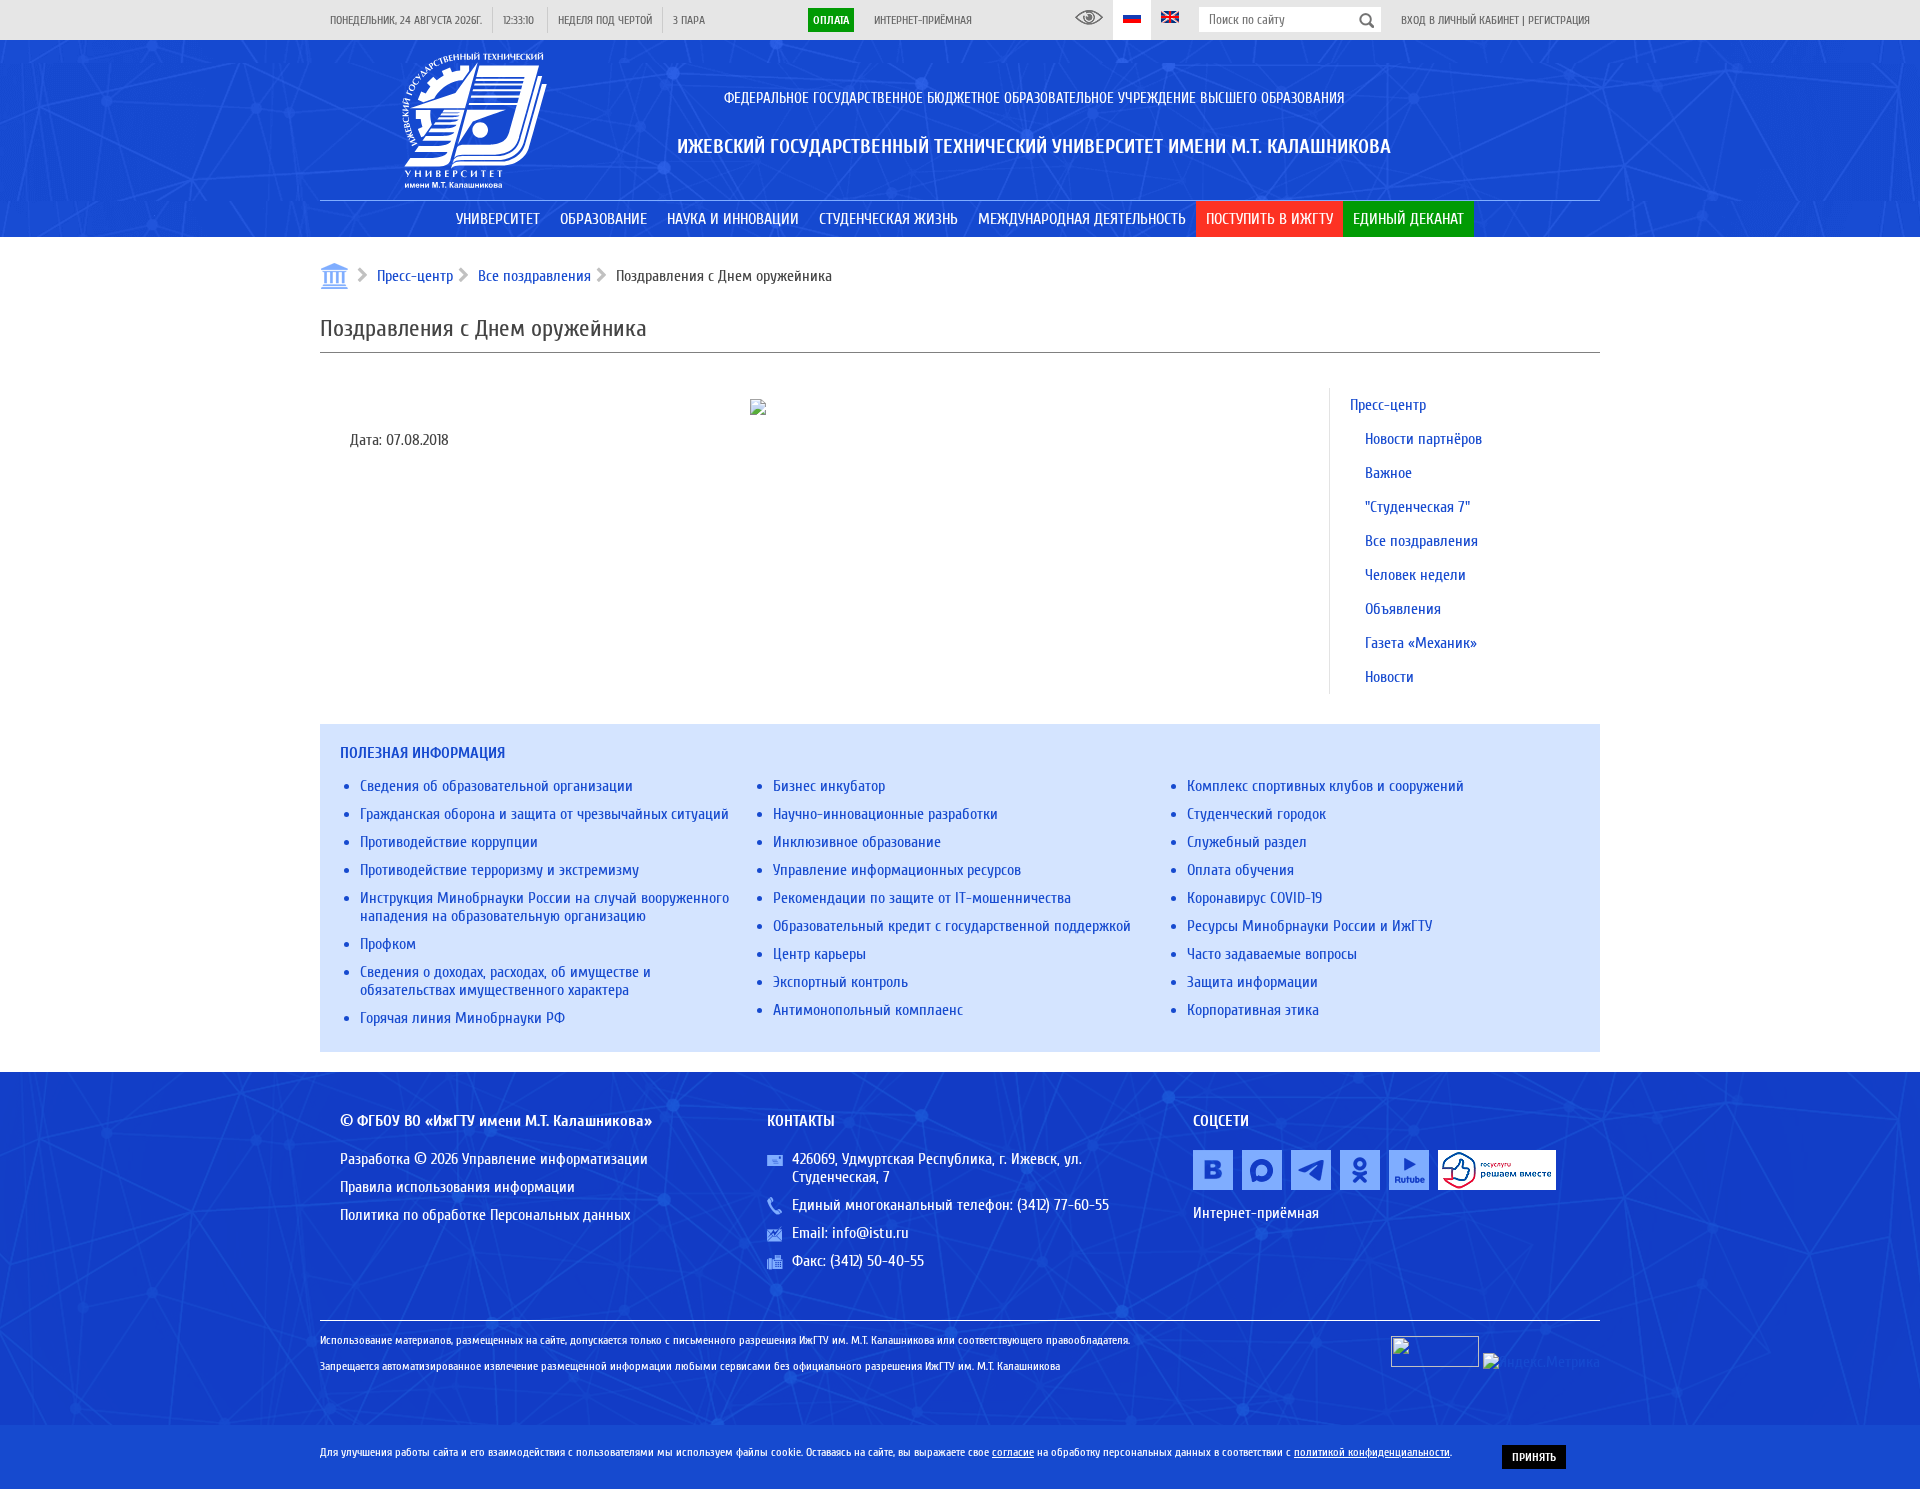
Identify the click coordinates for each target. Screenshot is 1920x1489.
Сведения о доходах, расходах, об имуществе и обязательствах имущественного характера (505, 981)
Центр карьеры (819, 954)
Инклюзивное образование (857, 842)
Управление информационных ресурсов (897, 870)
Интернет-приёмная (923, 20)
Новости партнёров (1423, 439)
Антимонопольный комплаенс (868, 1010)
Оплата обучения (1240, 870)
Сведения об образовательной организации (496, 786)
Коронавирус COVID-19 (1254, 898)
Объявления (1403, 609)
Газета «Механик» (1421, 643)
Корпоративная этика (1253, 1010)
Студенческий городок (1256, 814)
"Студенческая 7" (1417, 507)
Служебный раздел (1247, 842)
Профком (388, 944)
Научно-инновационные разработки (885, 814)
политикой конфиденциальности (1372, 1452)
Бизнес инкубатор (829, 786)
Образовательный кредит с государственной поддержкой (952, 926)
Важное (1388, 473)
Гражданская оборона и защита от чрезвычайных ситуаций (544, 814)
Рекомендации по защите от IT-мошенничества (922, 898)
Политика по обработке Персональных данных (485, 1215)
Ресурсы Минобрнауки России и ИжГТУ (1309, 926)
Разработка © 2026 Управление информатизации (494, 1159)
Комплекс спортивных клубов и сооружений (1325, 786)
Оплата (831, 20)
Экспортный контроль (840, 982)
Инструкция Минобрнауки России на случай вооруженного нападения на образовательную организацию (544, 907)
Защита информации (1252, 982)
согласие (1013, 1452)
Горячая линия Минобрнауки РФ (462, 1018)
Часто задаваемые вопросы (1272, 954)
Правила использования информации (457, 1187)
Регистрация (1559, 20)
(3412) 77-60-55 (1063, 1205)
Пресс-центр (415, 276)
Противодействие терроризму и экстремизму (499, 870)
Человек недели (1415, 575)
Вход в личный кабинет (1460, 20)
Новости (1389, 677)
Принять (1534, 1457)
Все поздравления (534, 276)
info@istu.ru (870, 1233)
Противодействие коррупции (449, 842)
